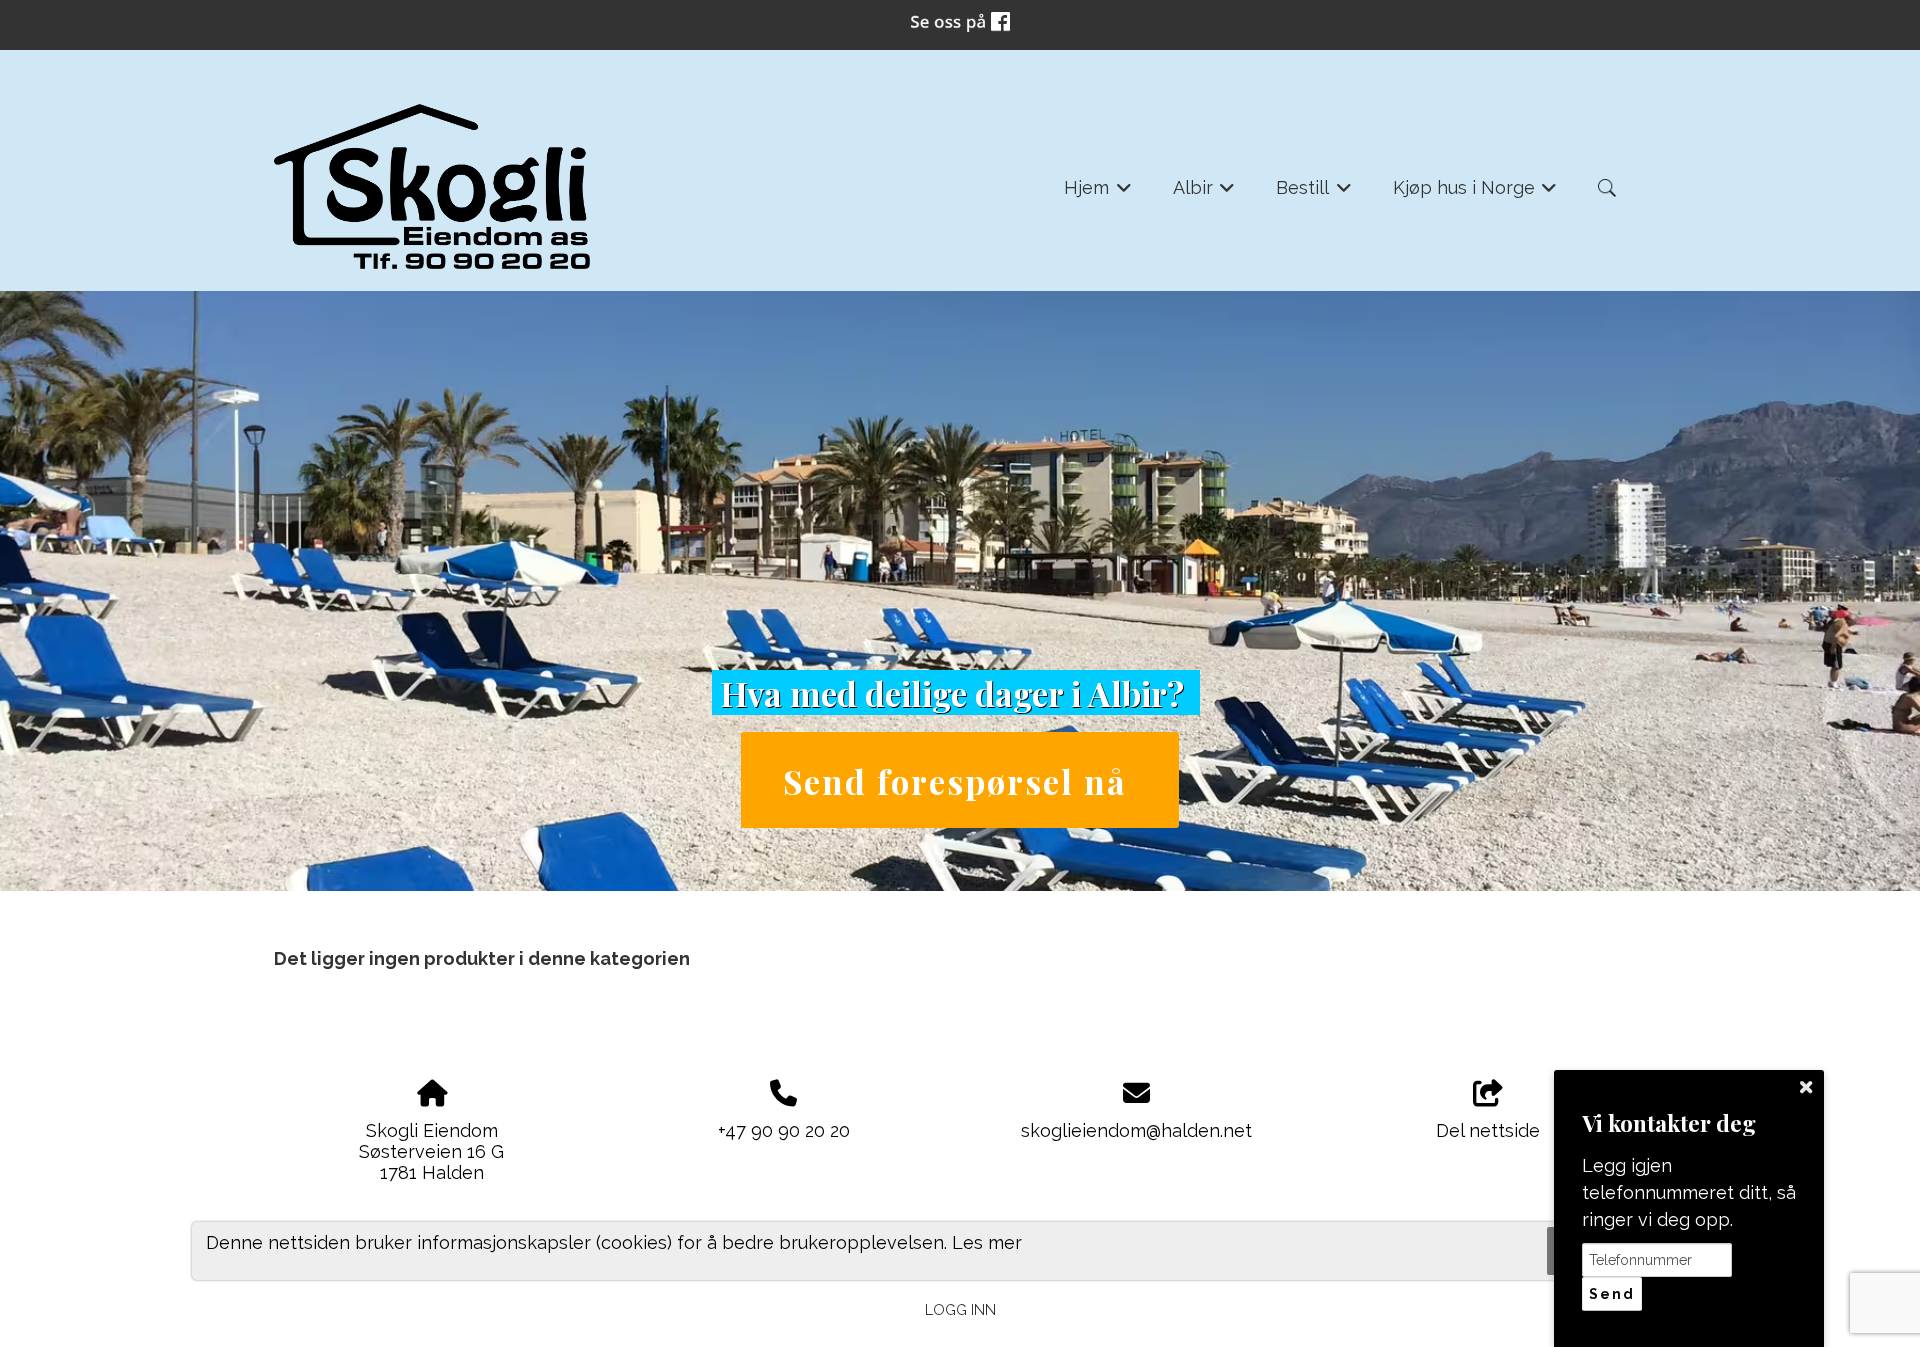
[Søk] (1607, 188)
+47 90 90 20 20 (784, 1130)
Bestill (1314, 194)
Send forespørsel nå (960, 780)
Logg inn (960, 1309)
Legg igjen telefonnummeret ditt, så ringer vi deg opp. (1689, 1192)
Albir (1204, 194)
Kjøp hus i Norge (1475, 194)
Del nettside (1488, 1130)
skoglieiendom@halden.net (1136, 1130)
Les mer (987, 1241)
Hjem (1098, 194)
